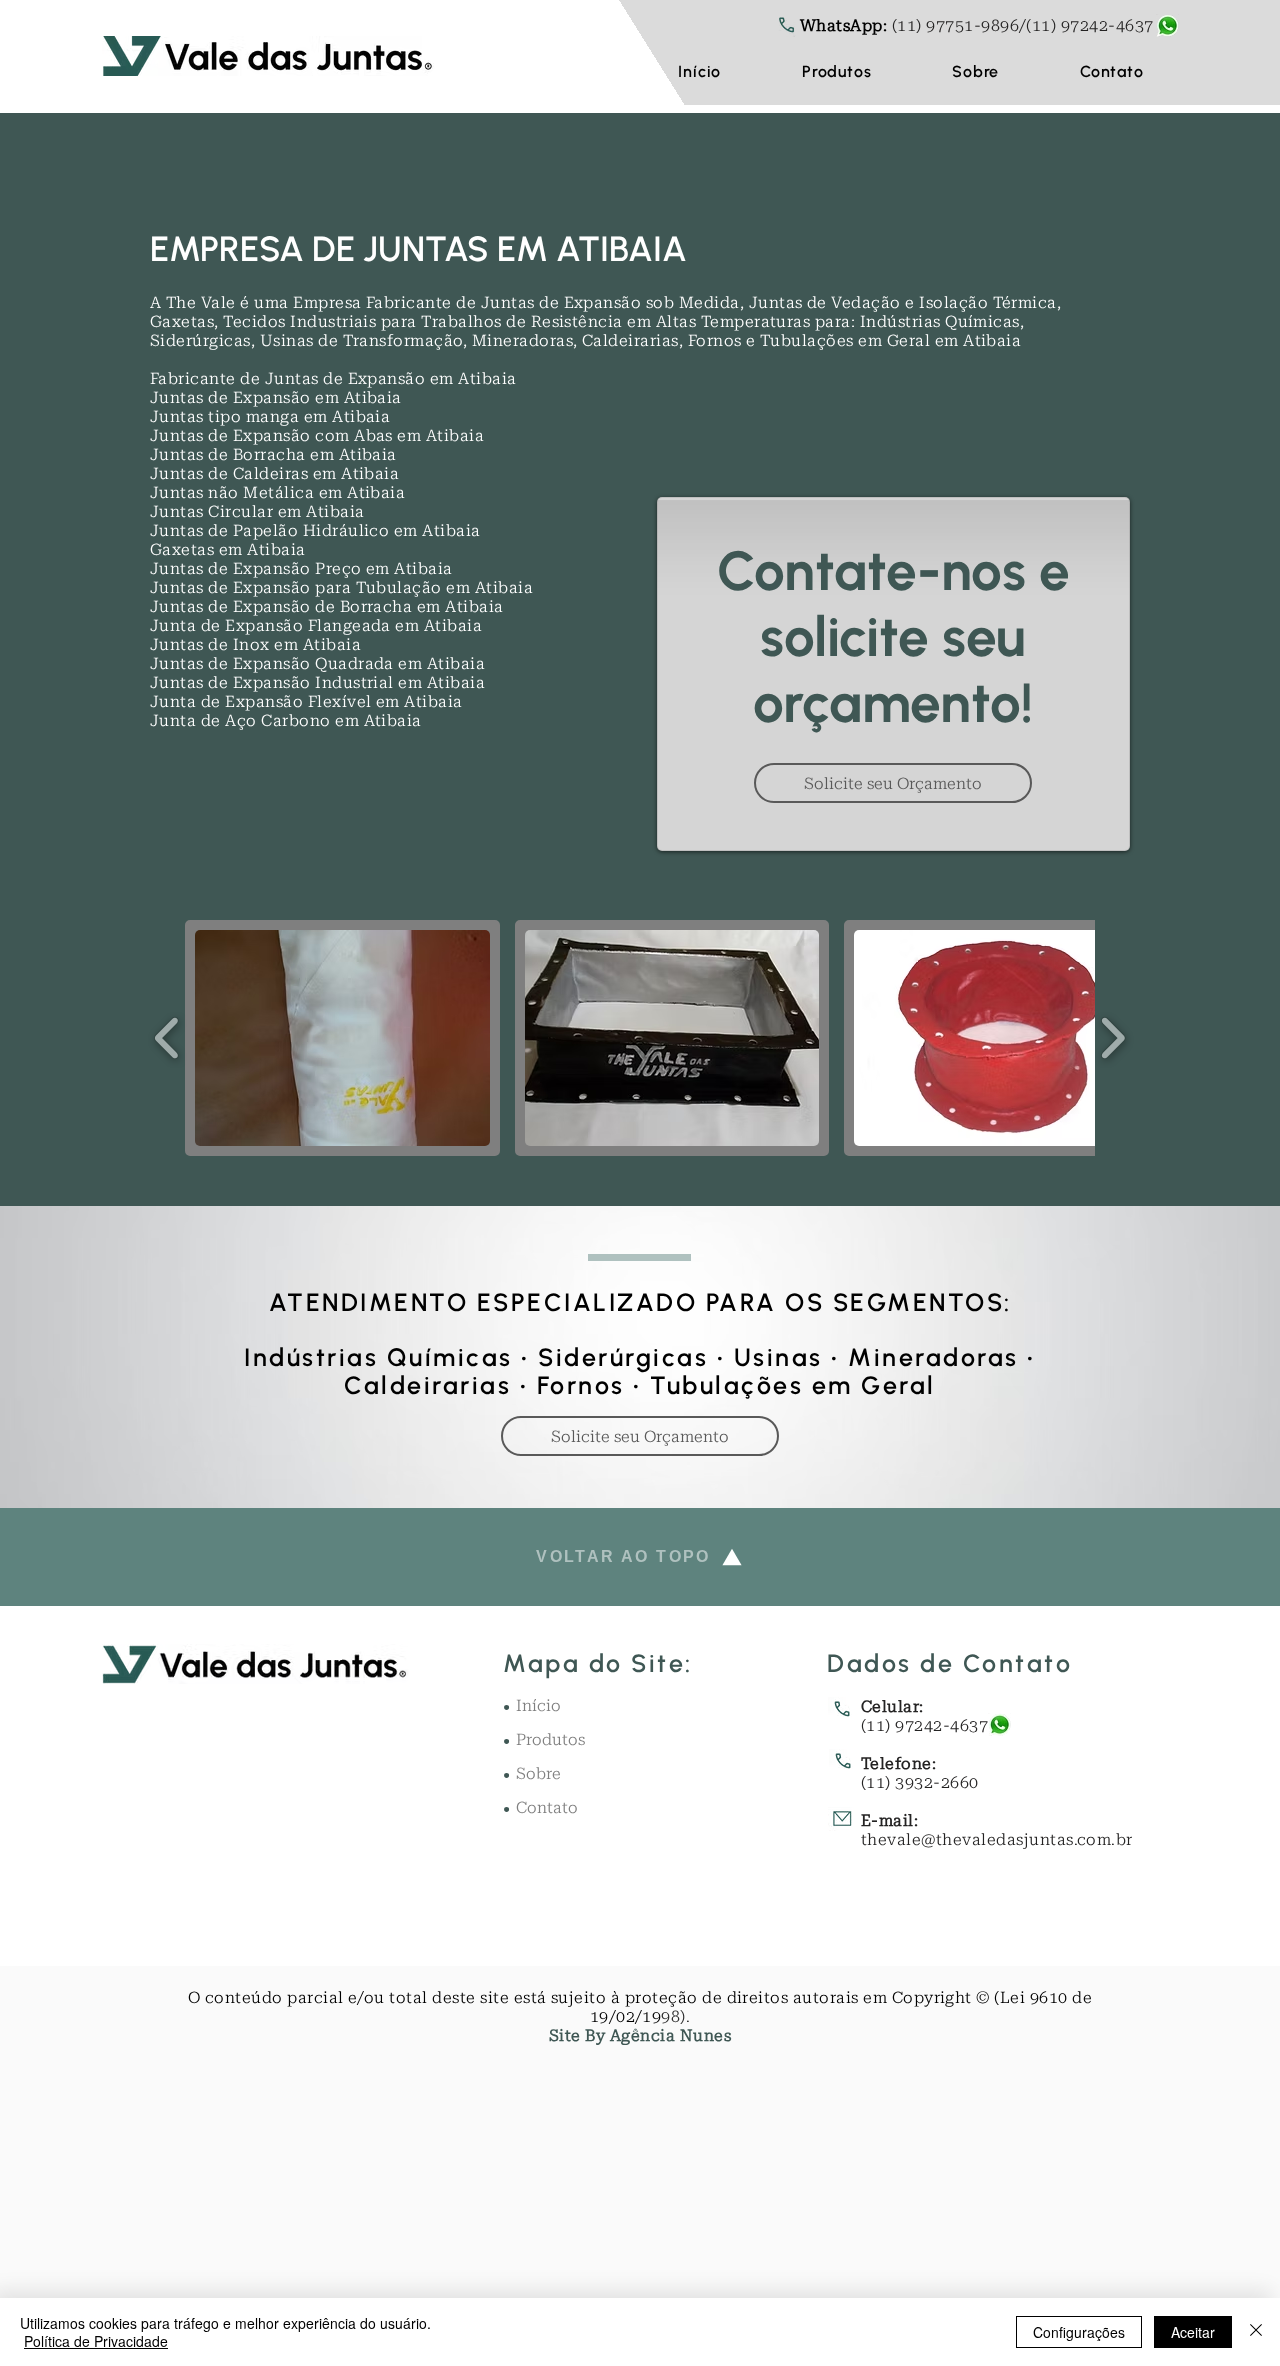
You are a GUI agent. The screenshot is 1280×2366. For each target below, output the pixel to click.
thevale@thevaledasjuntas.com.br (997, 1839)
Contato (547, 1807)
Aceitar (1193, 2332)
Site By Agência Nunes (640, 2035)
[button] (837, 71)
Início (538, 1705)
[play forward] (1112, 1038)
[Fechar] (1256, 2332)
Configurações (1079, 2332)
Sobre (538, 1773)
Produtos (550, 1739)
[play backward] (167, 1038)
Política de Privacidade (96, 2341)
